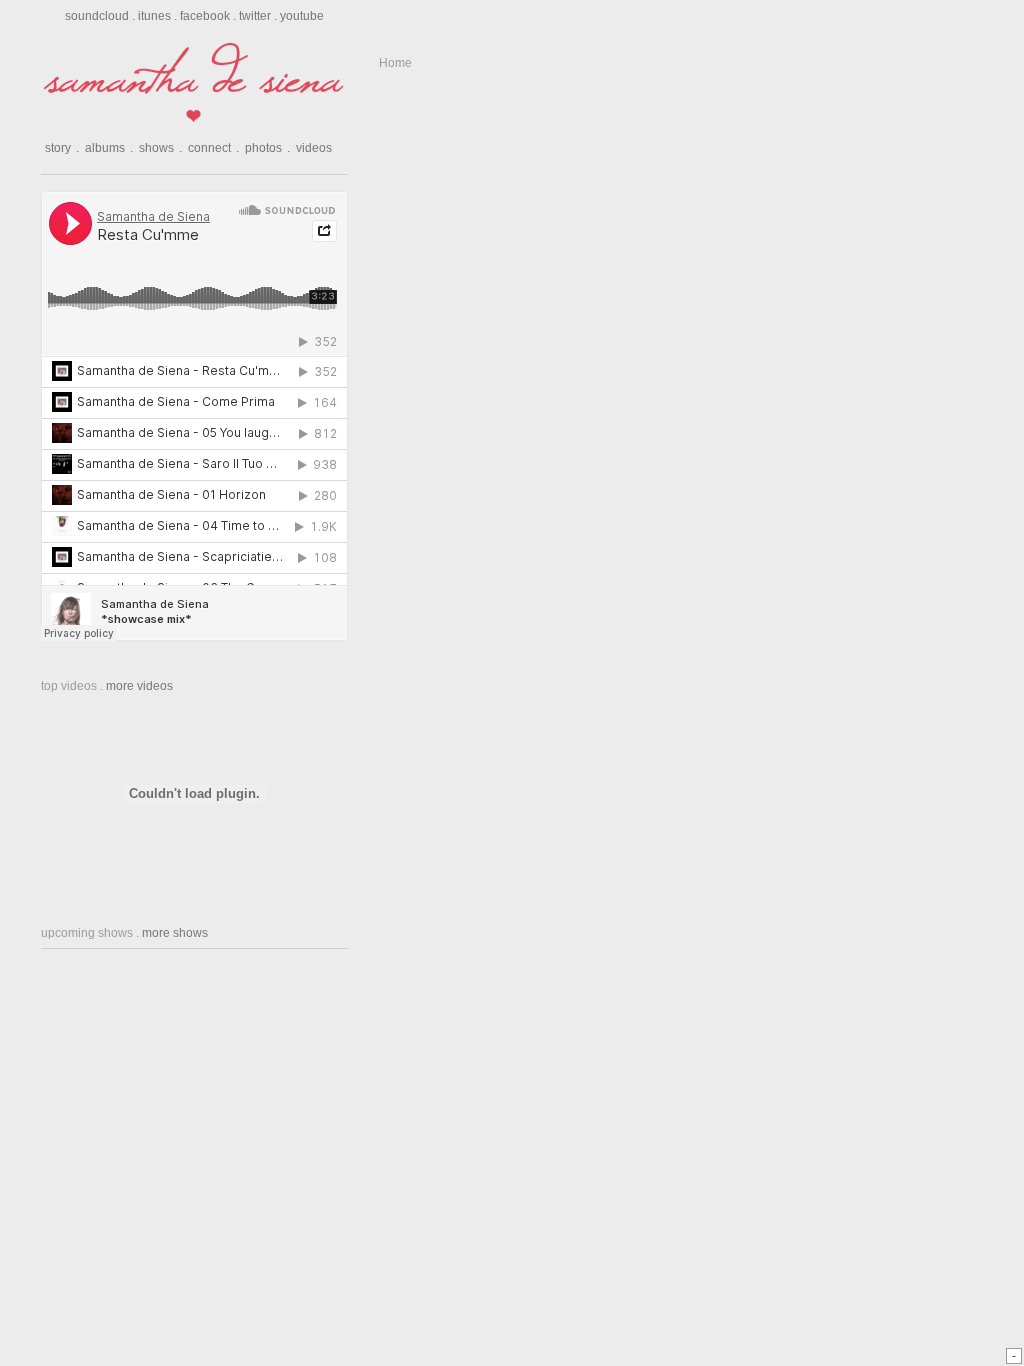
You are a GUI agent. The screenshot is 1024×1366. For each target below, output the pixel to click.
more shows (175, 933)
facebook (205, 16)
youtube (302, 16)
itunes (154, 16)
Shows (160, 148)
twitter (255, 16)
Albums (109, 148)
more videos (139, 686)
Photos (267, 148)
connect (213, 148)
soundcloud (97, 16)
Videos (314, 148)
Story (62, 148)
